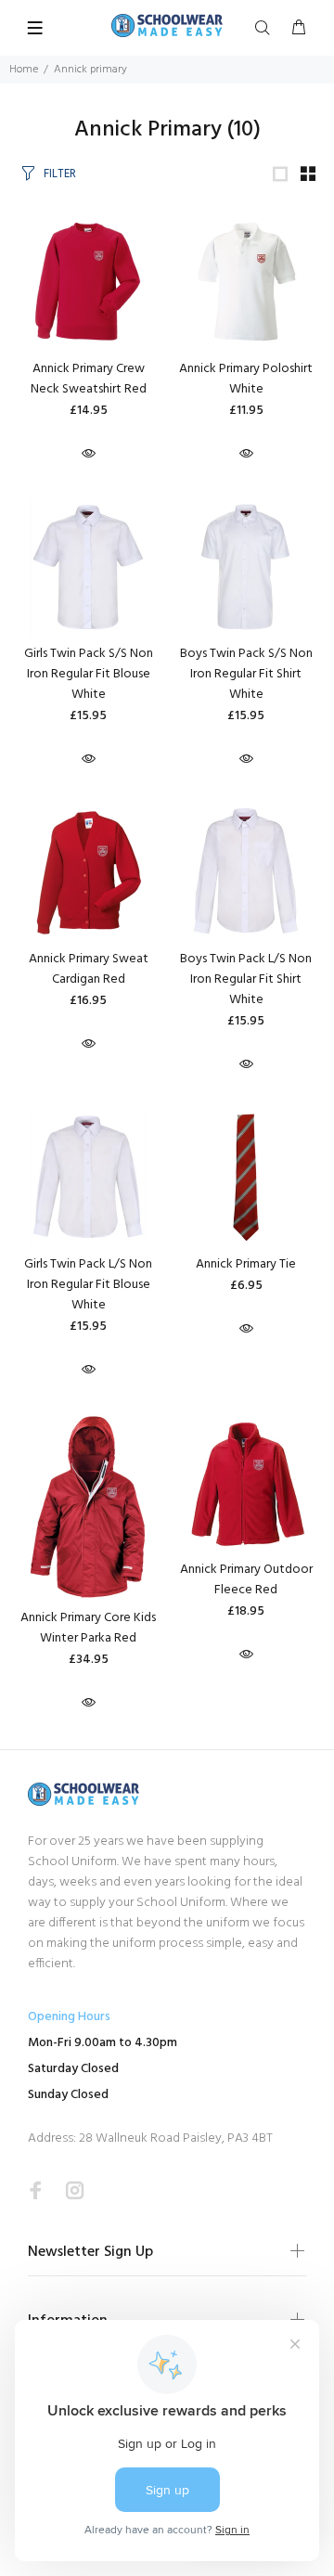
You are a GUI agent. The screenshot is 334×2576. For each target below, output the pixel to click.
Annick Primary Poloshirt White (246, 379)
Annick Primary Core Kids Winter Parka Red (88, 1628)
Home (24, 70)
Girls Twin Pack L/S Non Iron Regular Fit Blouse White (88, 1285)
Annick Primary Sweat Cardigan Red (89, 969)
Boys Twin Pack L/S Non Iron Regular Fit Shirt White (246, 979)
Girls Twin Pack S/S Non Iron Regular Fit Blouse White (89, 674)
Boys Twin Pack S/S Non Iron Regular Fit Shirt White (246, 674)
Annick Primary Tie (246, 1264)
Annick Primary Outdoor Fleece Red (246, 1580)
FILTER (60, 174)
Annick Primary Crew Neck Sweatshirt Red (89, 379)
